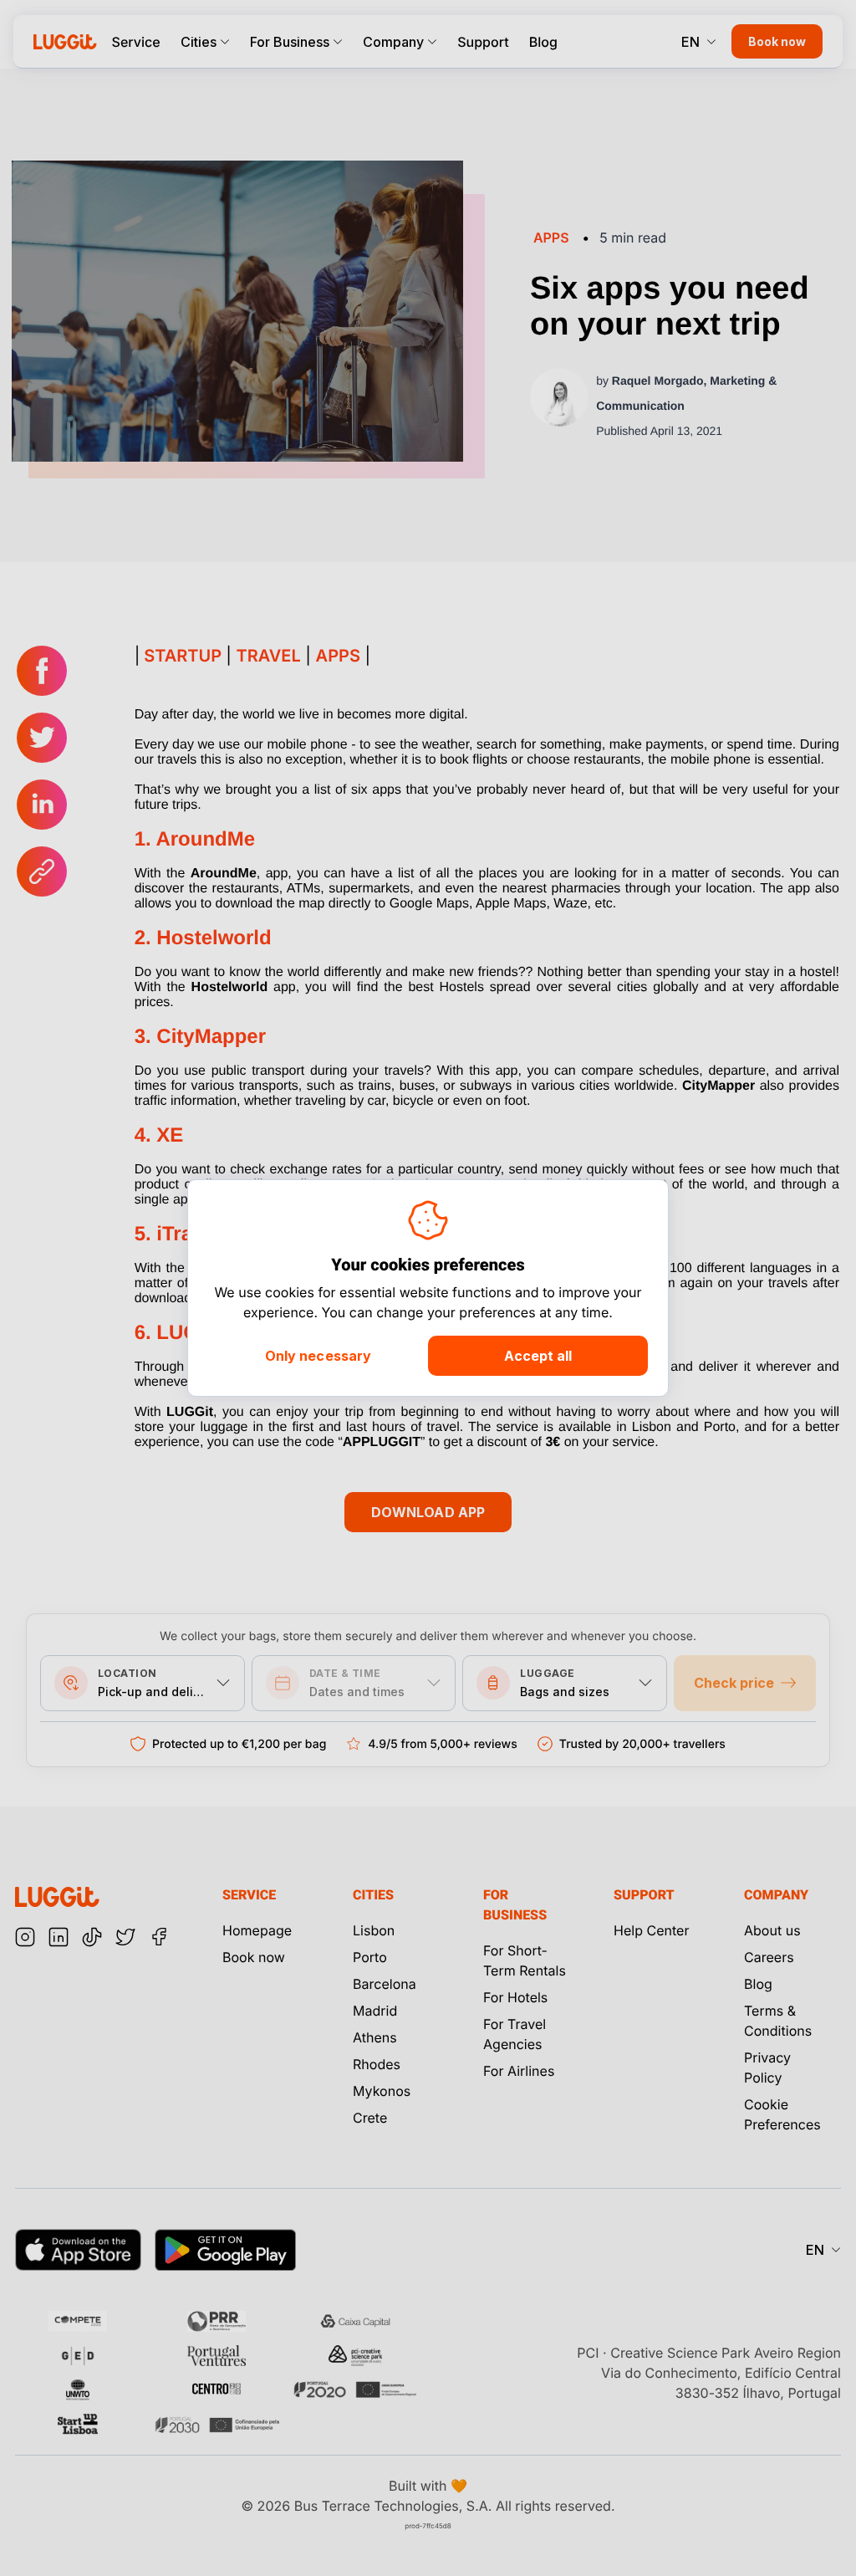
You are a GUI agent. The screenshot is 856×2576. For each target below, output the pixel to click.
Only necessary (318, 1356)
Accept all (538, 1356)
